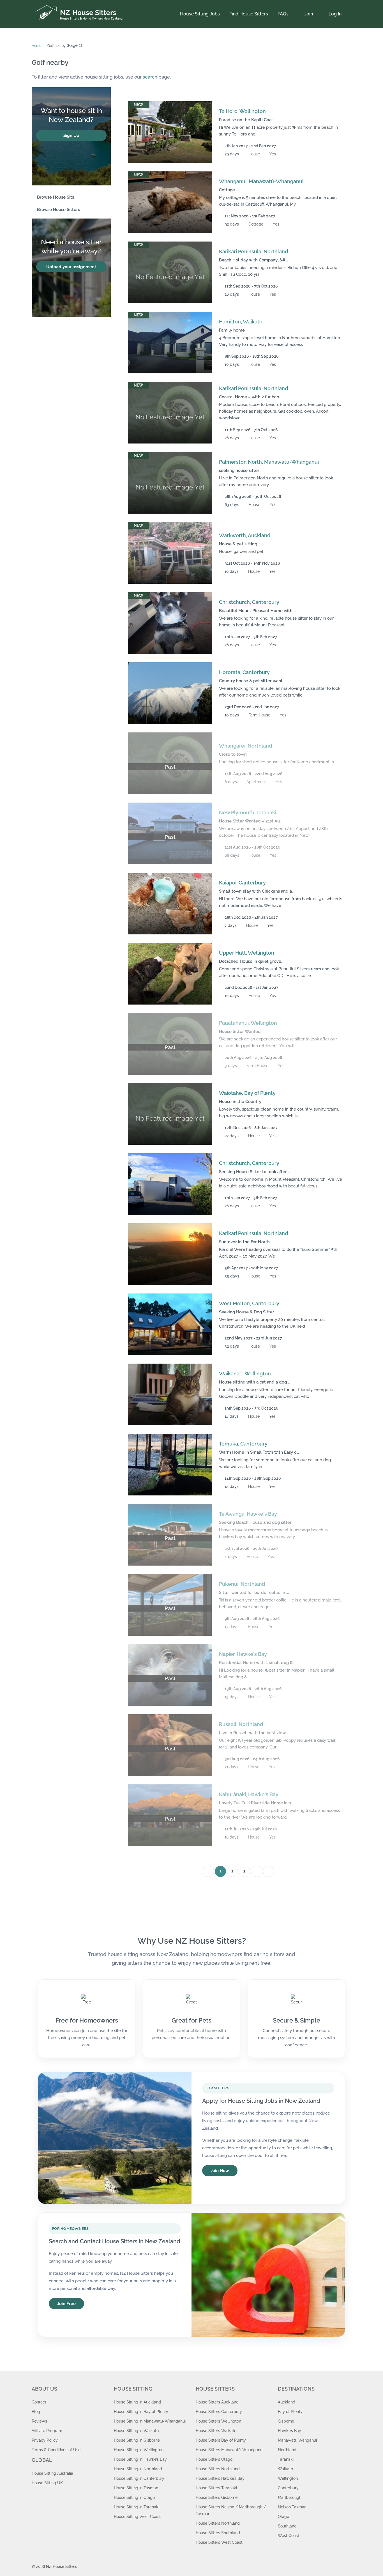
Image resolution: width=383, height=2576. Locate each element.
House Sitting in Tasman (136, 2488)
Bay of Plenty (290, 2412)
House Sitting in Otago (134, 2497)
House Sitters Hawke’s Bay (220, 2478)
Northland (287, 2450)
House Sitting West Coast (137, 2517)
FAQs (283, 14)
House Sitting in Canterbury (139, 2478)
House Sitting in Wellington (139, 2450)
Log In (335, 14)
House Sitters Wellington (218, 2421)
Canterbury (288, 2488)
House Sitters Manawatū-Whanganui (229, 2450)
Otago (283, 2517)
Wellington (288, 2478)
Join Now (220, 2171)
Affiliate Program (47, 2431)
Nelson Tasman (292, 2507)
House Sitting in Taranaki (137, 2507)
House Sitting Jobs (200, 14)
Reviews (39, 2421)
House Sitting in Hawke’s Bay (140, 2459)
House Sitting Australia (52, 2473)
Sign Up (71, 135)
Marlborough (290, 2497)
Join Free (66, 2304)
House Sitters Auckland (217, 2402)
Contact (39, 2402)
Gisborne (286, 2421)
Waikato (285, 2469)
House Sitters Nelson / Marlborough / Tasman (231, 2510)
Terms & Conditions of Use (56, 2450)
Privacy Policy (45, 2440)
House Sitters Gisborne (217, 2497)
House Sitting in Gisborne (137, 2440)
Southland (287, 2526)
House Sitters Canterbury (219, 2412)
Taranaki (286, 2459)
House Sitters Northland (218, 2469)
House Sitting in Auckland (137, 2402)
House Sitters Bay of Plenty (221, 2440)
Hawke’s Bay (289, 2431)
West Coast (289, 2536)
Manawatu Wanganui (297, 2440)
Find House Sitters (249, 14)
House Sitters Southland (218, 2533)
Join (309, 14)
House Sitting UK (47, 2483)
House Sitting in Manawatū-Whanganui (150, 2421)
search (150, 77)
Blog (36, 2412)
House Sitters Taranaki (216, 2488)
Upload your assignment (71, 267)
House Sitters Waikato (216, 2431)
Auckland (287, 2402)
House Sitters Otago (214, 2459)
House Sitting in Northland (138, 2469)
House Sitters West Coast (219, 2542)
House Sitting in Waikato (136, 2431)
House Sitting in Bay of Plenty (141, 2412)
